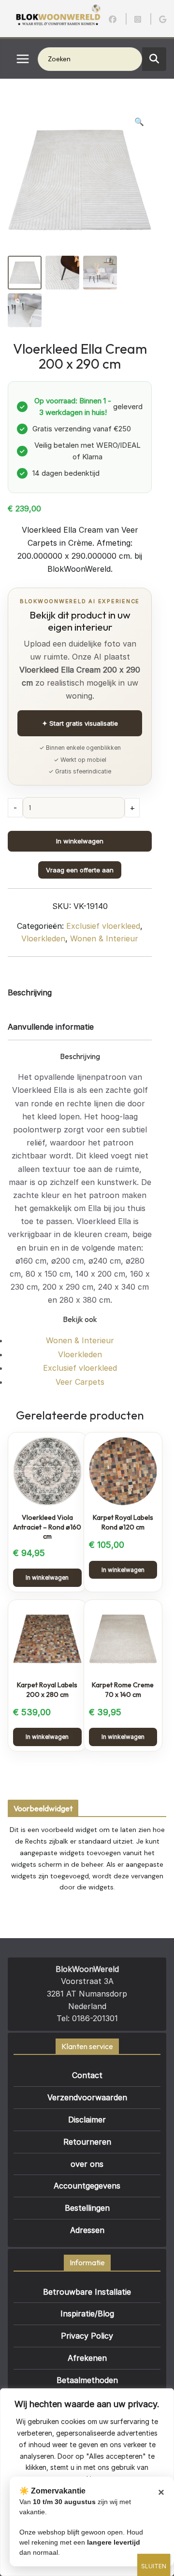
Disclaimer (87, 2120)
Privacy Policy (87, 2336)
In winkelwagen (80, 841)
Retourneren (87, 2142)
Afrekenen (87, 2358)
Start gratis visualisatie (80, 723)
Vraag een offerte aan (80, 870)
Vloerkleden (43, 938)
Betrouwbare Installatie (87, 2292)
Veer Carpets (80, 1382)
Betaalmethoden (87, 2380)
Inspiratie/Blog (87, 2314)
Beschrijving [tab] (30, 992)
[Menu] (23, 59)
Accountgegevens (87, 2186)
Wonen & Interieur (104, 938)
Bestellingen (87, 2208)
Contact (87, 2075)
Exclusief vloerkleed (103, 926)
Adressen (87, 2230)
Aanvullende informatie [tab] (51, 1027)
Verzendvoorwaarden (87, 2097)
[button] (139, 122)
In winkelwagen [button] (47, 1577)
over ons (87, 2164)
